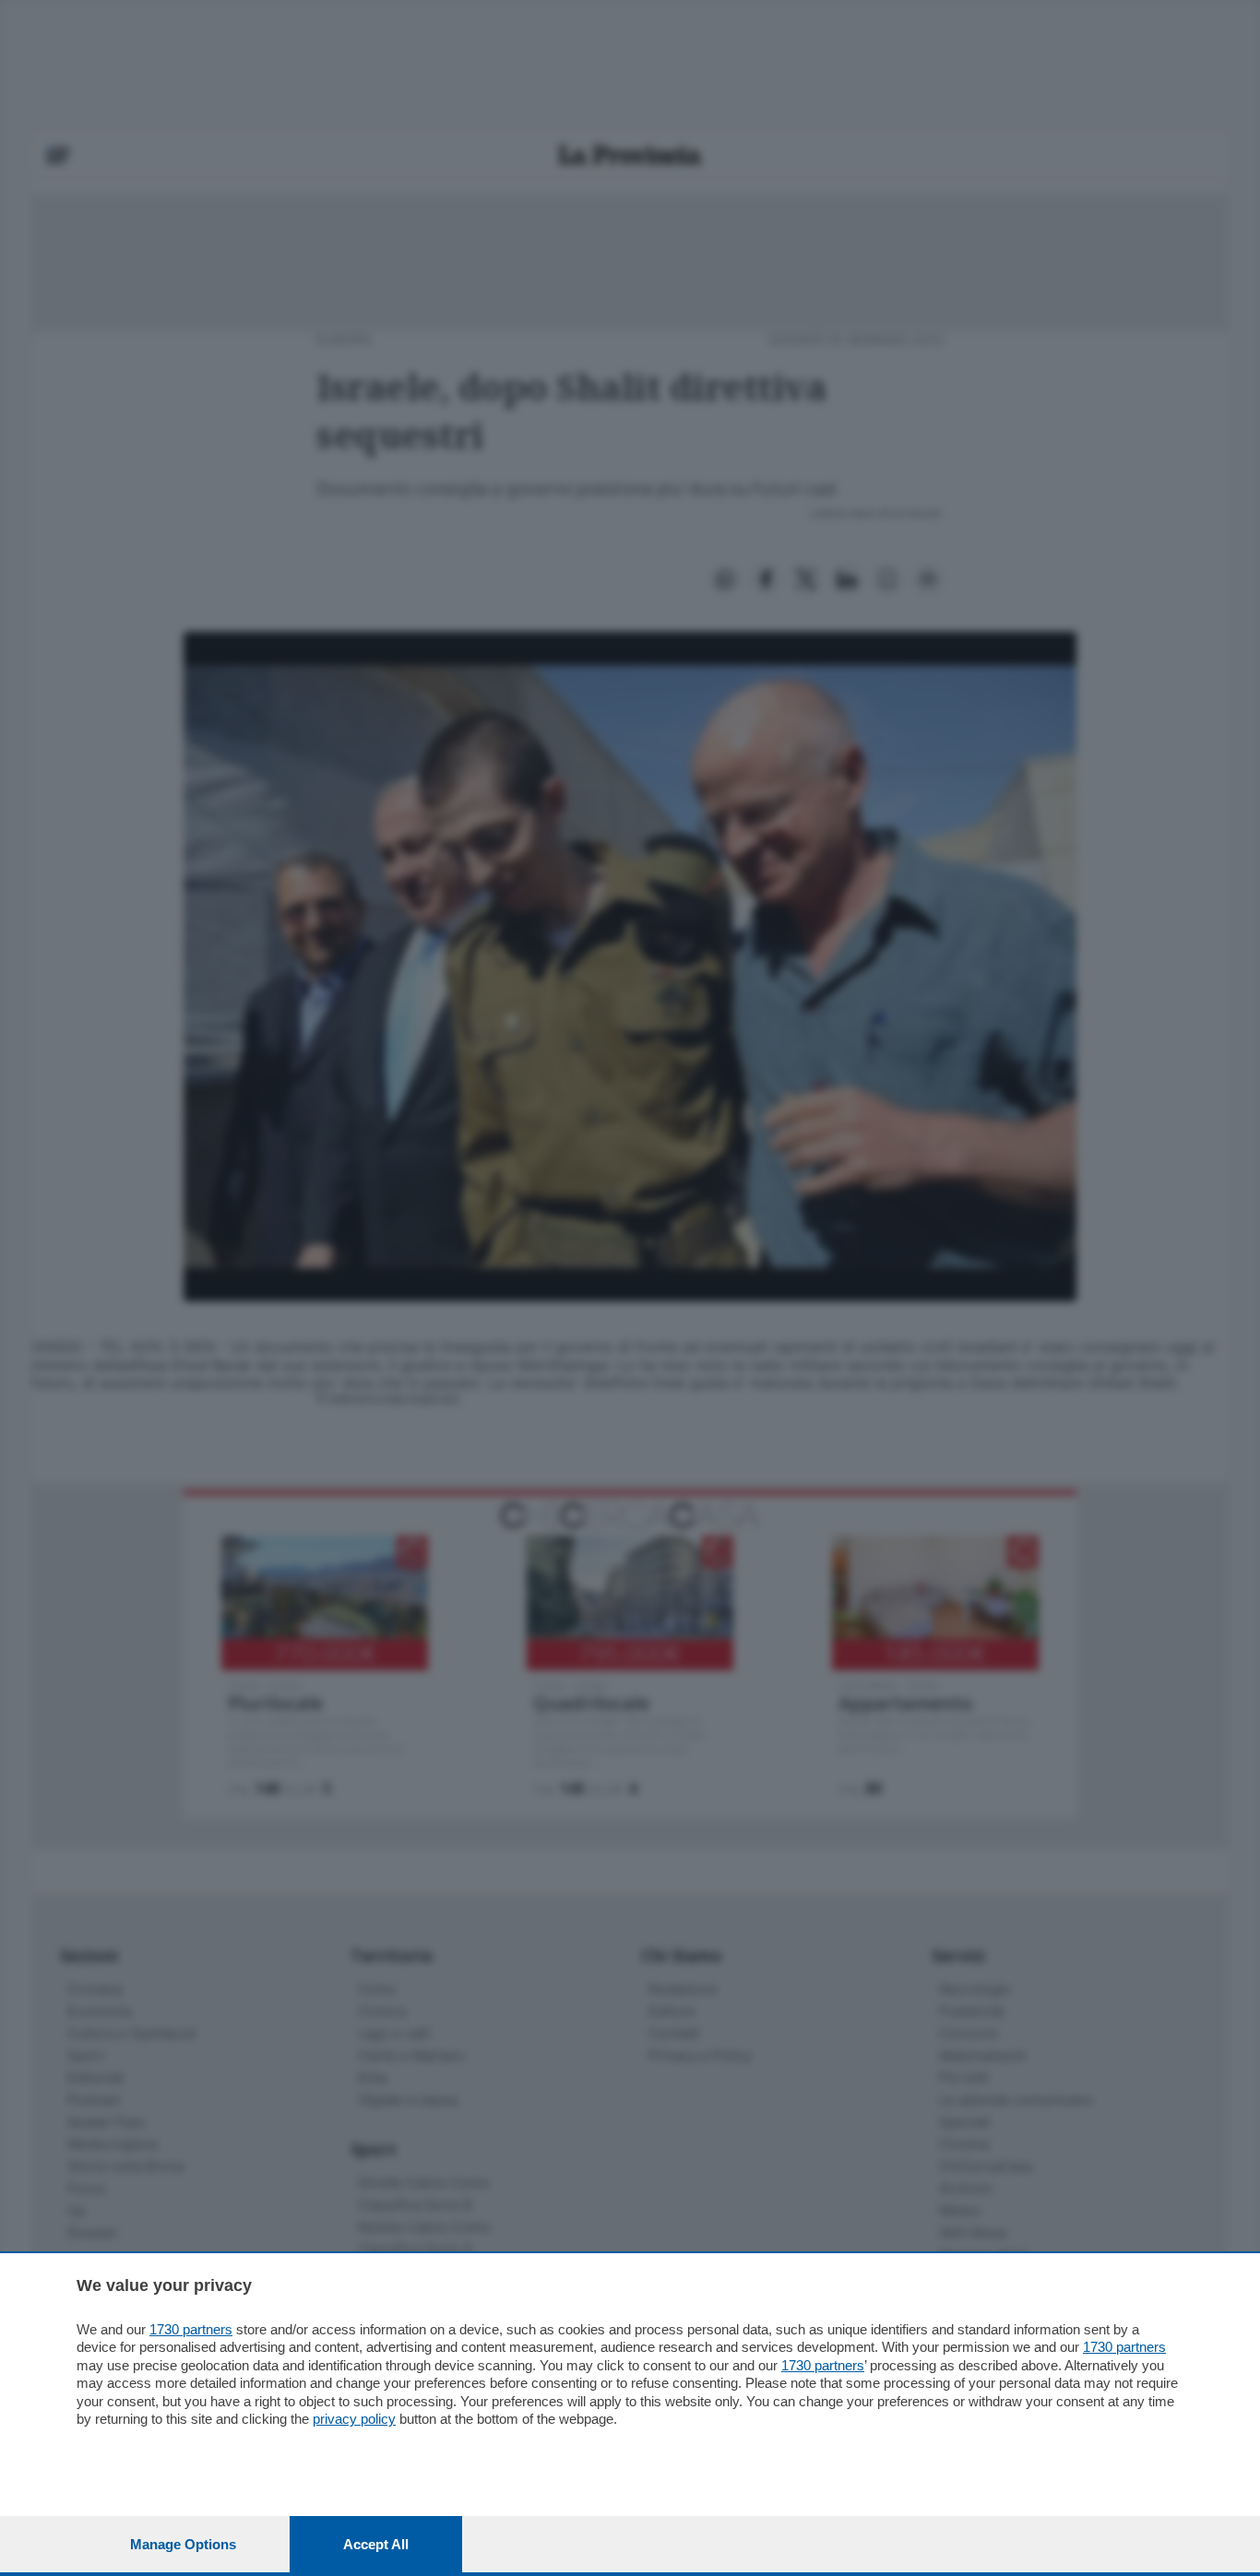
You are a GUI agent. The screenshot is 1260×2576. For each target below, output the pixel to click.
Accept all (376, 2544)
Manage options (183, 2544)
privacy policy (354, 2419)
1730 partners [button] (191, 2329)
